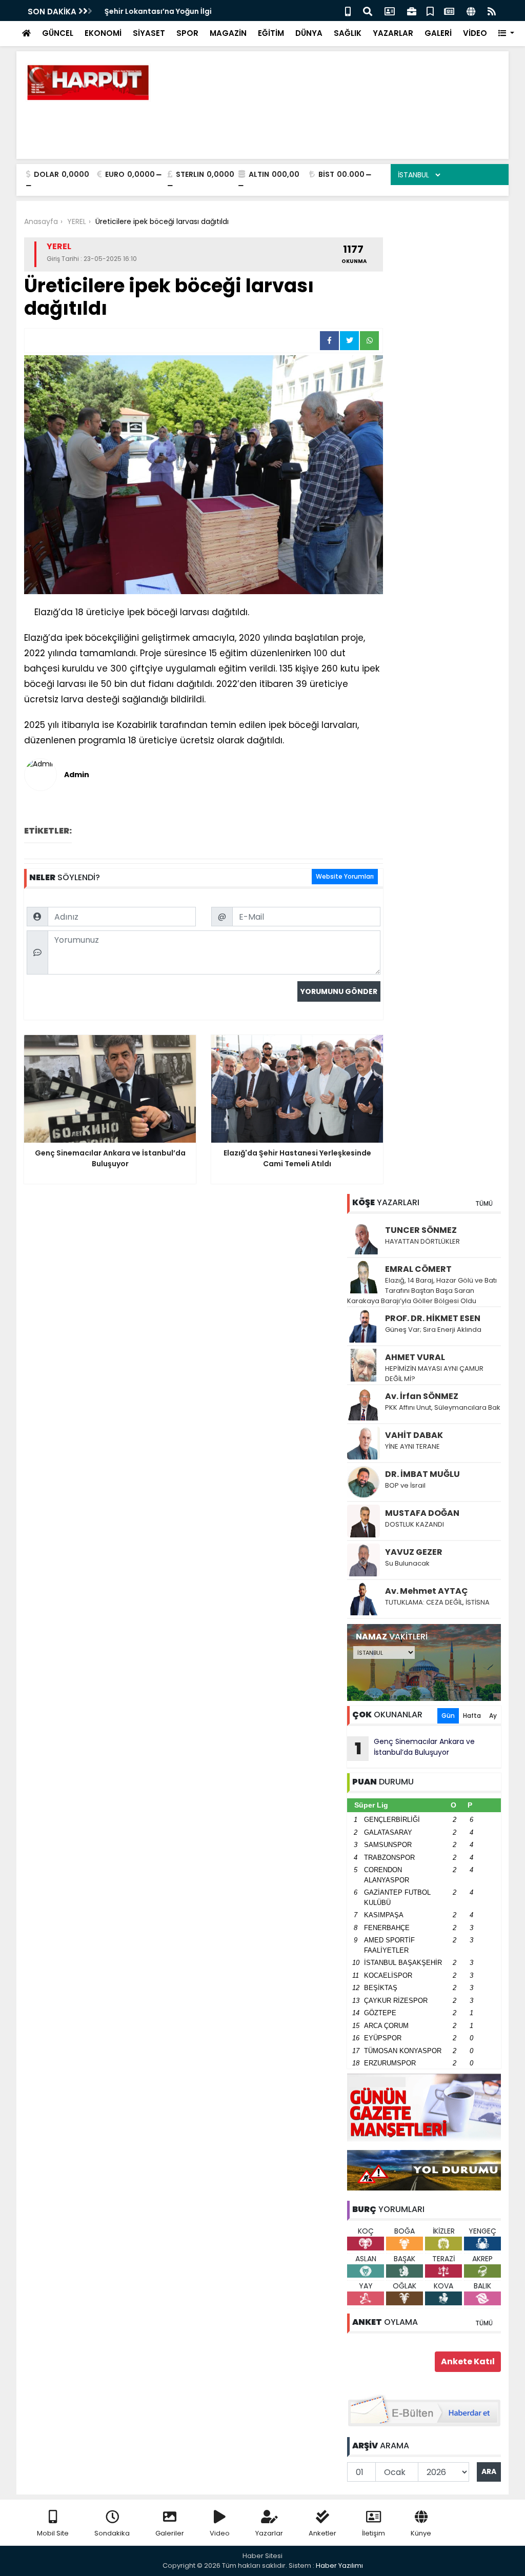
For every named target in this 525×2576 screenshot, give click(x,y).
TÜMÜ (484, 1203)
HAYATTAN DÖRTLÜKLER (422, 1241)
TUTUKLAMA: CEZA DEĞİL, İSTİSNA (437, 1602)
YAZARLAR (393, 33)
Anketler (322, 2533)
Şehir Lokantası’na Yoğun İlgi (157, 11)
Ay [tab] (493, 1716)
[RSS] (492, 11)
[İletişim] (390, 11)
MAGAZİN (228, 33)
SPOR (187, 33)
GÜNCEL (58, 33)
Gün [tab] (448, 1716)
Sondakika (112, 2533)
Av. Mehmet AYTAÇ (427, 1591)
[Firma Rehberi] (412, 11)
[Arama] (368, 11)
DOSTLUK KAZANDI (415, 1524)
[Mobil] (348, 11)
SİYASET (149, 33)
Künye (421, 2533)
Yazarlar (269, 2533)
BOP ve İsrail (405, 1485)
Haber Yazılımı (339, 2565)
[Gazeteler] (449, 11)
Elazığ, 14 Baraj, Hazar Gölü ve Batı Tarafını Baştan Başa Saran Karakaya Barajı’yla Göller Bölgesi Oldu (422, 1291)
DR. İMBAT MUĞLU (422, 1474)
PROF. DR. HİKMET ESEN (433, 1318)
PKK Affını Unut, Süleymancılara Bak (443, 1407)
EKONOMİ (103, 33)
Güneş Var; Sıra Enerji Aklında (433, 1330)
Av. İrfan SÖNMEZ (422, 1396)
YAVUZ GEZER (414, 1552)
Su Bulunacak (407, 1563)
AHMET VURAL (415, 1357)
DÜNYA (309, 33)
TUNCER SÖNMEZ (421, 1230)
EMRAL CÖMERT (418, 1269)
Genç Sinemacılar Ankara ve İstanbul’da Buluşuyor (415, 1748)
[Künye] (471, 11)
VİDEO (475, 33)
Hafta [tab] (472, 1716)
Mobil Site (53, 2533)
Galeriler (170, 2533)
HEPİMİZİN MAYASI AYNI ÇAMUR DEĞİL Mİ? (434, 1374)
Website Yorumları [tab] (345, 876)
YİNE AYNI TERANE (412, 1446)
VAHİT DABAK (414, 1435)
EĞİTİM (271, 33)
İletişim (373, 2533)
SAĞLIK (348, 33)
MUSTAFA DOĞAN (422, 1513)
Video (220, 2533)
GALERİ (438, 33)
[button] (506, 34)
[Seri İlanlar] (430, 11)
